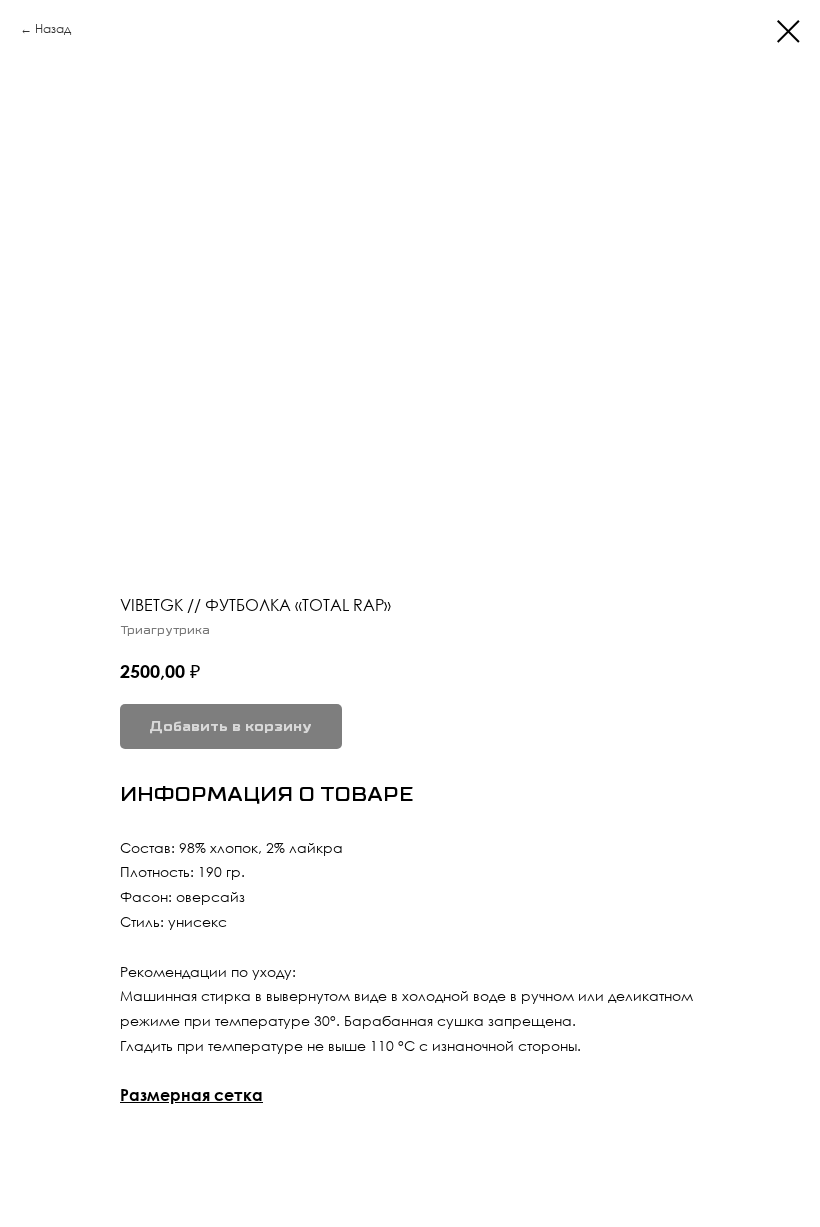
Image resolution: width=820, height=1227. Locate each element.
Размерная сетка (191, 1095)
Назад (53, 28)
